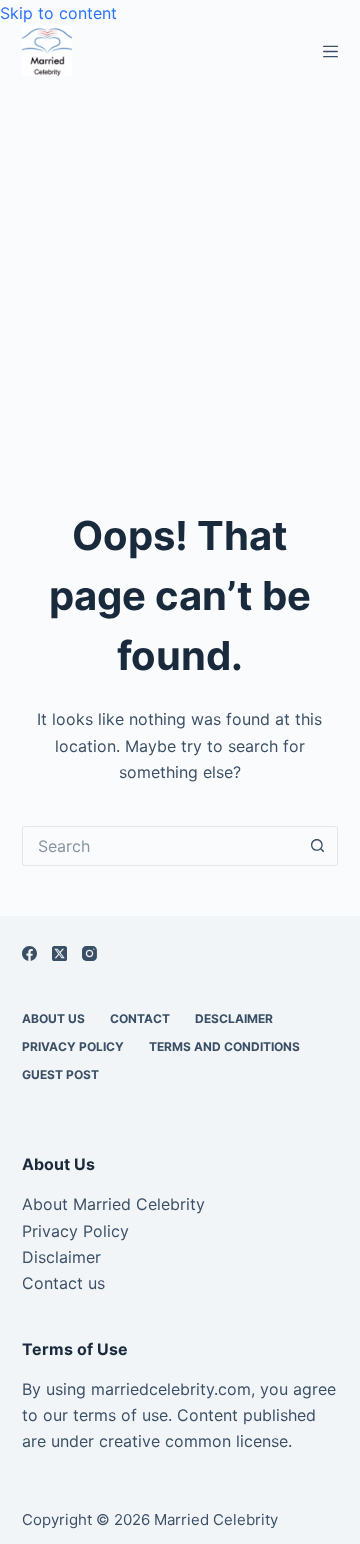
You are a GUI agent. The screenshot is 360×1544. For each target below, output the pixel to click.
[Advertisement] (180, 266)
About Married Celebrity (113, 1204)
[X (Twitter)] (59, 953)
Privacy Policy (73, 1046)
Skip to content (58, 13)
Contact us (63, 1283)
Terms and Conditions (224, 1046)
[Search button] (318, 846)
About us (53, 1018)
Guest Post (60, 1074)
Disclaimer (61, 1257)
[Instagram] (89, 953)
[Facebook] (29, 953)
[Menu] (330, 51)
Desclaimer (234, 1018)
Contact (140, 1018)
